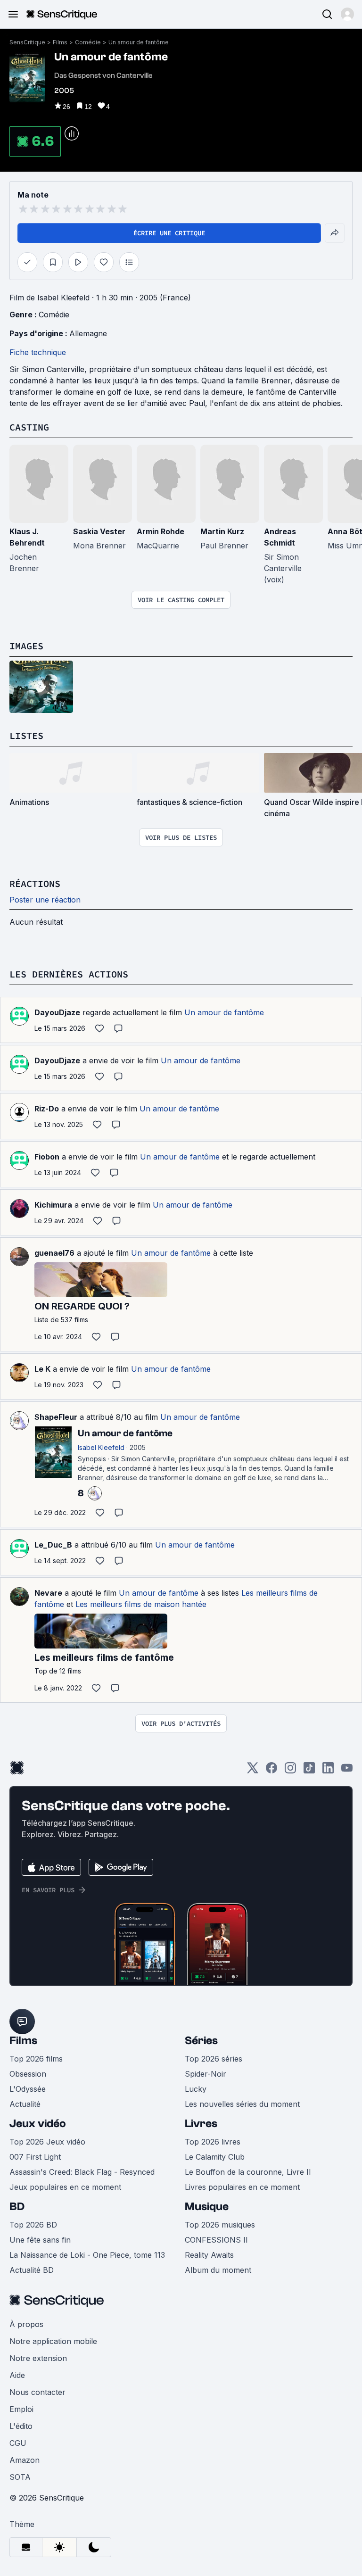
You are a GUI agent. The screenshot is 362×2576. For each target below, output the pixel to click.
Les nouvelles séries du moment (242, 2104)
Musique (207, 2207)
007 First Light (35, 2157)
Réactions (35, 883)
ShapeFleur (56, 1417)
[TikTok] (309, 1771)
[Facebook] (271, 1771)
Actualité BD (32, 2270)
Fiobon (47, 1157)
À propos (26, 2324)
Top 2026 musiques (220, 2225)
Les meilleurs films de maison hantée (141, 1604)
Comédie (88, 42)
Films (60, 42)
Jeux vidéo (38, 2124)
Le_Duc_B (53, 1545)
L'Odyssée (28, 2089)
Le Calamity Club (215, 2157)
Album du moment (218, 2270)
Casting (29, 427)
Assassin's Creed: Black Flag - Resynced (82, 2172)
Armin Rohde (160, 531)
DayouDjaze (57, 1012)
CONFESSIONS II (216, 2240)
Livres (201, 2124)
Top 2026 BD (33, 2225)
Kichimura (53, 1205)
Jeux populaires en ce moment (65, 2187)
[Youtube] (347, 1771)
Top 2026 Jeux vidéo (47, 2142)
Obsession (28, 2074)
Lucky (196, 2089)
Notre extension (38, 2358)
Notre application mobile (53, 2341)
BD (17, 2207)
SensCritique (27, 42)
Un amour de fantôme (139, 42)
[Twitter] (253, 1771)
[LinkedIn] (328, 1771)
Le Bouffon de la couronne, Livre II (248, 2172)
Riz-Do (47, 1109)
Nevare (48, 1593)
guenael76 (54, 1253)
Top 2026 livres (213, 2142)
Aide (17, 2375)
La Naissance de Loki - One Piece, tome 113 (87, 2255)
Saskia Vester (99, 531)
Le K (42, 1369)
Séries (201, 2041)
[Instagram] (290, 1771)
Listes (26, 735)
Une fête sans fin (40, 2240)
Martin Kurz (222, 531)
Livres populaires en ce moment (242, 2187)
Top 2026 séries (214, 2059)
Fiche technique (38, 352)
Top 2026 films (36, 2059)
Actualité (25, 2104)
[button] (347, 14)
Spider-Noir (206, 2074)
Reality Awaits (209, 2255)
